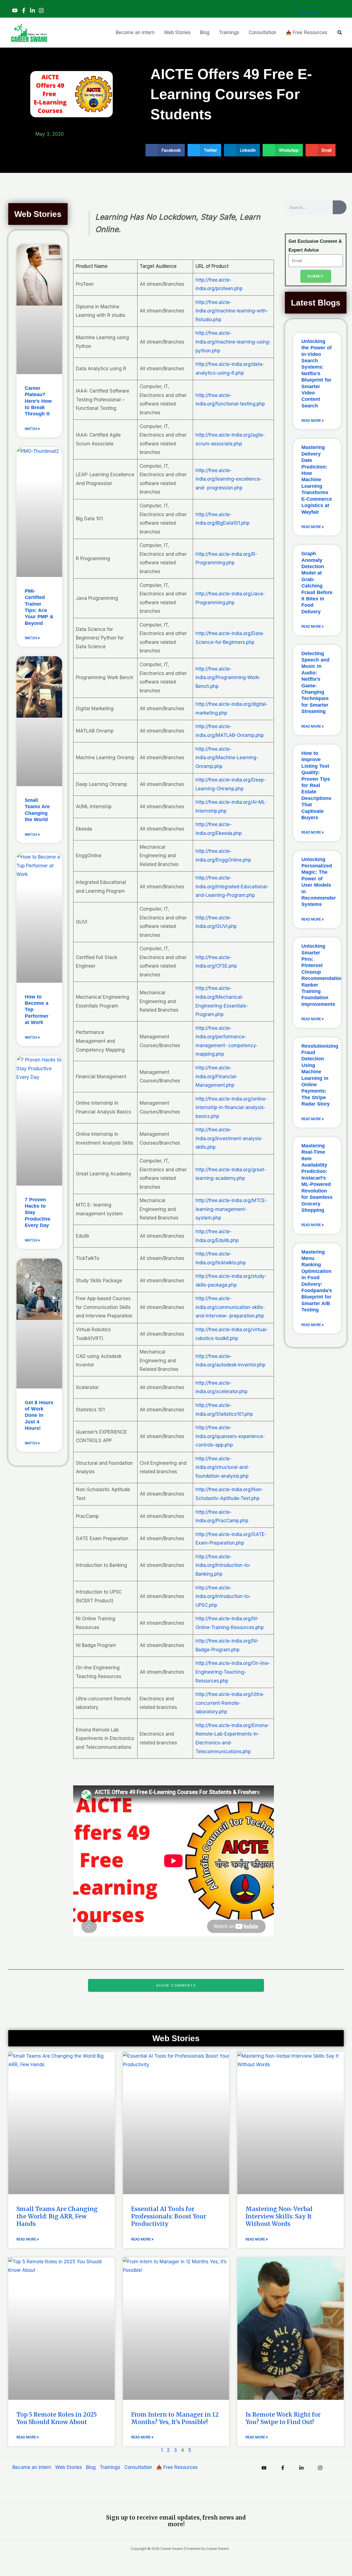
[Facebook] (24, 10)
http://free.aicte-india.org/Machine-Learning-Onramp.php (227, 758)
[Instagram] (41, 10)
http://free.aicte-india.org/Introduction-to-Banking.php (223, 1565)
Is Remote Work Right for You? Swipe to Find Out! (283, 2418)
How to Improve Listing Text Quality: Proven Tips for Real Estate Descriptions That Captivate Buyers (316, 785)
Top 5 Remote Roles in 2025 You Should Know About (57, 2418)
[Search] (340, 207)
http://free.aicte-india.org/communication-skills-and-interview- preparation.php (230, 1307)
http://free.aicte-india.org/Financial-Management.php (217, 1076)
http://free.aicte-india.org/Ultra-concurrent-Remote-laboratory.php (230, 1703)
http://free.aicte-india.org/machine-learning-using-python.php (233, 342)
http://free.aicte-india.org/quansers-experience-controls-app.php (230, 1436)
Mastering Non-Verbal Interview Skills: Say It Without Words (279, 2216)
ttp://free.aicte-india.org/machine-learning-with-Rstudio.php (232, 311)
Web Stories (69, 2467)
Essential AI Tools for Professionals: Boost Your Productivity (169, 2216)
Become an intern (32, 2467)
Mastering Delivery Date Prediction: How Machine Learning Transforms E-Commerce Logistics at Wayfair (317, 480)
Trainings (110, 2467)
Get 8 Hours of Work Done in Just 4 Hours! (39, 1415)
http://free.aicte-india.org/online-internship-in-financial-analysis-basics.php (231, 1108)
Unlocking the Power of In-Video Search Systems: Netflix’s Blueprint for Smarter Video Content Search (317, 374)
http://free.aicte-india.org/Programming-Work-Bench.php (228, 678)
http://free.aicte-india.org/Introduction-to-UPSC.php (223, 1596)
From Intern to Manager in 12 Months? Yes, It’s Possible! (175, 2418)
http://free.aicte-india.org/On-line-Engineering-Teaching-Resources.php (233, 1672)
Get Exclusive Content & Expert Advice (315, 246)
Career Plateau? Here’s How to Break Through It (38, 401)
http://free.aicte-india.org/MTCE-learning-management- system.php (231, 1209)
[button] (340, 33)
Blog (91, 2467)
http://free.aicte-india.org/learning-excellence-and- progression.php (229, 479)
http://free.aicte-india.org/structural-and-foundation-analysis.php (222, 1467)
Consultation (138, 2467)
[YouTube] (15, 10)
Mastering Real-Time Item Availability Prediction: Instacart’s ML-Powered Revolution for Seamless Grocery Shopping (317, 1178)
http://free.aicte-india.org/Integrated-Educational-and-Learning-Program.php (232, 887)
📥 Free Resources (177, 2467)
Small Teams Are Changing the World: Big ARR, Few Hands (57, 2216)
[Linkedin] (32, 10)
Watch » (32, 429)
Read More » (313, 420)
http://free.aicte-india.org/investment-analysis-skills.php (229, 1138)
